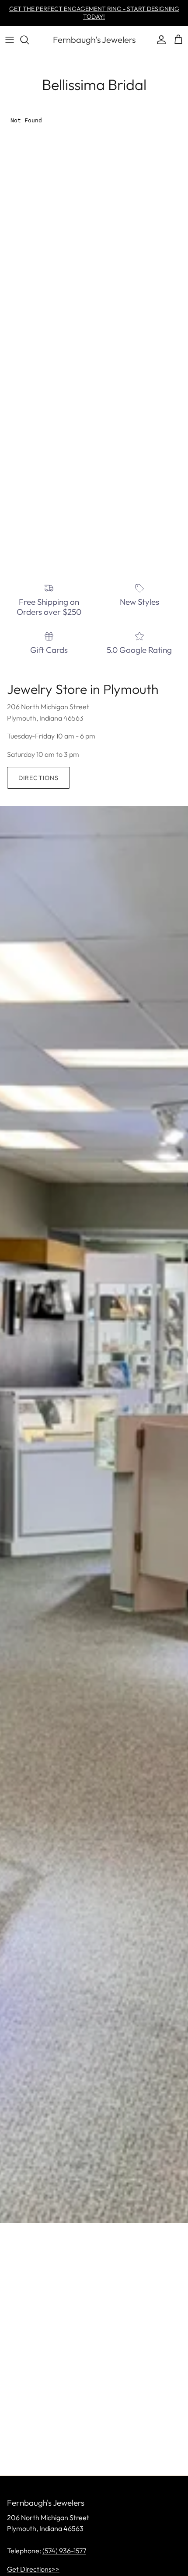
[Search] (29, 40)
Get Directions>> (33, 2569)
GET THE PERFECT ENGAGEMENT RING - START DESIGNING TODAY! (94, 13)
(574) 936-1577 (64, 2551)
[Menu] (10, 40)
